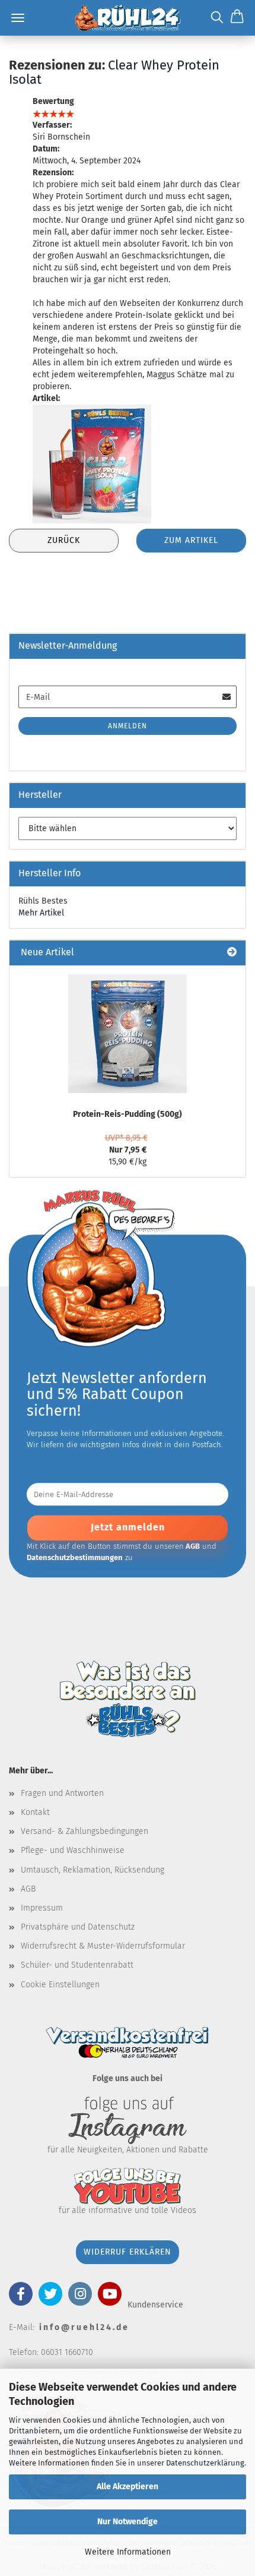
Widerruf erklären (128, 2252)
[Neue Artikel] (232, 953)
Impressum (42, 1908)
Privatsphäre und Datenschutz (78, 1927)
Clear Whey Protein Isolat (114, 72)
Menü (18, 18)
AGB (28, 1889)
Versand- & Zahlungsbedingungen (85, 1831)
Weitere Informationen (128, 2552)
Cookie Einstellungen (60, 1985)
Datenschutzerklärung (205, 2463)
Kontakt (35, 1812)
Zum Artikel (191, 540)
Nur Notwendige (128, 2522)
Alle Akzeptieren (128, 2487)
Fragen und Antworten (62, 1793)
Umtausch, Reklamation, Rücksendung (93, 1870)
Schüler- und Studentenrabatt (77, 1965)
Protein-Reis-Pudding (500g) (128, 1114)
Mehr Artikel (41, 913)
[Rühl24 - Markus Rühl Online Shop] (127, 18)
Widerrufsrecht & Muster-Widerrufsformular (103, 1946)
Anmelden (128, 726)
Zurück (64, 540)
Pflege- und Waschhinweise (73, 1850)
